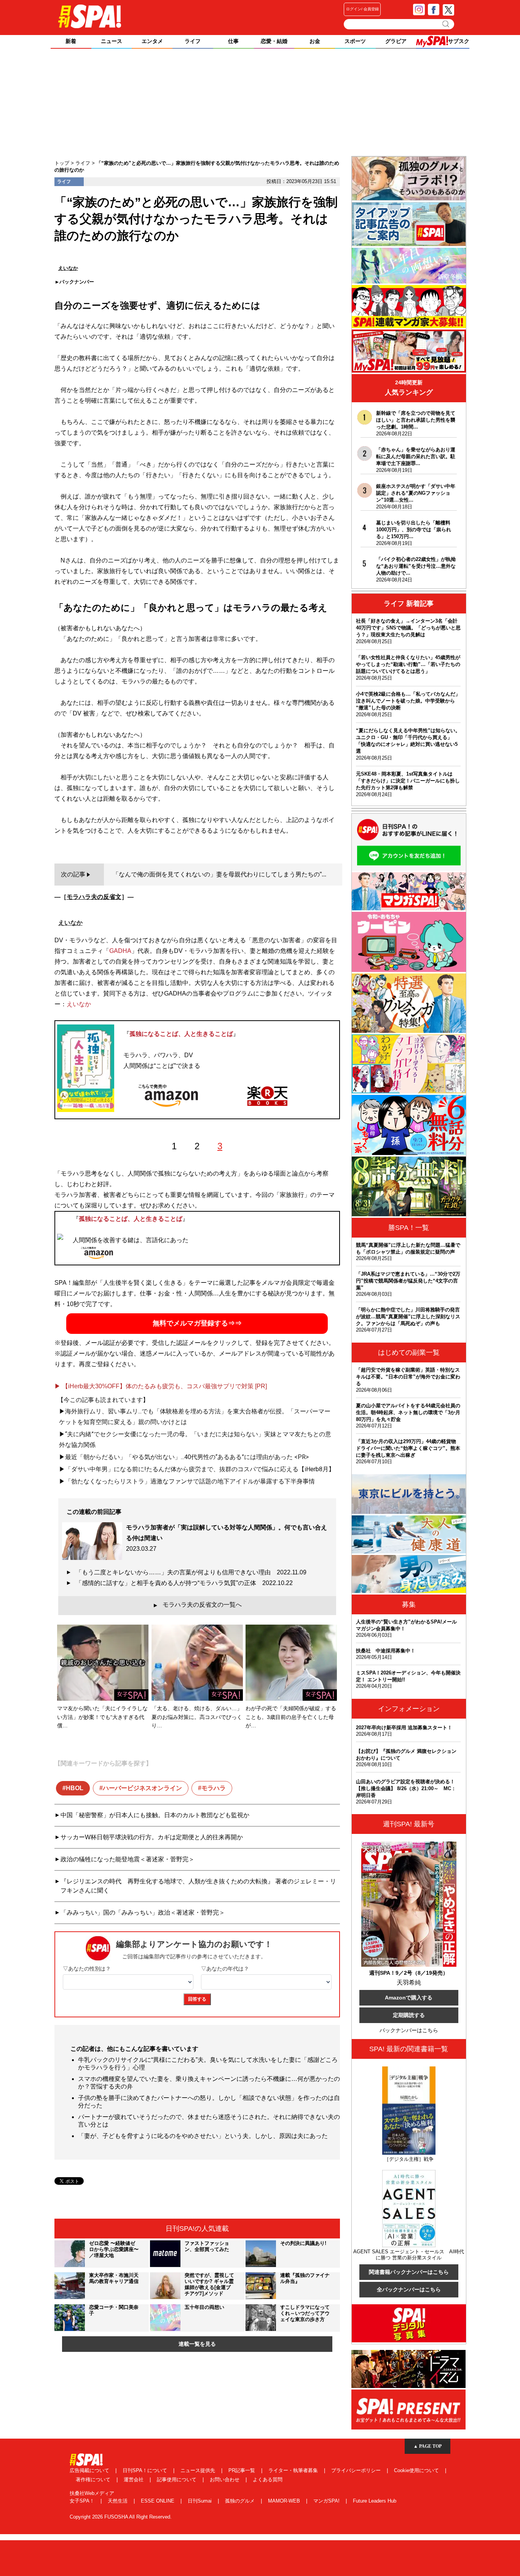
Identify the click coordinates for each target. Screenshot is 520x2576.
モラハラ (214, 1788)
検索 (446, 24)
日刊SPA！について (146, 2470)
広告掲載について (90, 2470)
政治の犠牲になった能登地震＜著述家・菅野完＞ (128, 1859)
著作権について (94, 2480)
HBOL (75, 1788)
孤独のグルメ (241, 2501)
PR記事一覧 (242, 2470)
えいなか (79, 1004)
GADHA (120, 951)
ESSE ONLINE (158, 2501)
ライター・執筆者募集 (294, 2470)
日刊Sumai (200, 2501)
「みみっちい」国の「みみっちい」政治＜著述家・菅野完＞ (143, 1912)
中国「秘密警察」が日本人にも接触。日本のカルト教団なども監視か (155, 1815)
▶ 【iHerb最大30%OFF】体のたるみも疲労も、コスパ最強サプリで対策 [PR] (161, 1386)
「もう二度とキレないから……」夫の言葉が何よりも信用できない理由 (191, 1572)
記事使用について (177, 2480)
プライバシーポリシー (357, 2470)
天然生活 (118, 2501)
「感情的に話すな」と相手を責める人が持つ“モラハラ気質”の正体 (184, 1583)
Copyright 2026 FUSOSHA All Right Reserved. (121, 2517)
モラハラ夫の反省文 (94, 897)
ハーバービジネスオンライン (142, 1788)
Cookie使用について (417, 2470)
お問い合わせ (225, 2480)
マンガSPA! (327, 2501)
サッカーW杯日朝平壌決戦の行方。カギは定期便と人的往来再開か (152, 1837)
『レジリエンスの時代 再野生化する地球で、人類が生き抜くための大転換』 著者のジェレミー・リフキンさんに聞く (198, 1886)
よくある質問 (268, 2480)
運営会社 (134, 2480)
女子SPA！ (83, 2501)
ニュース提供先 (199, 2470)
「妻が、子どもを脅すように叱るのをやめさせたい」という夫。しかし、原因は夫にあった (203, 2136)
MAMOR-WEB (285, 2501)
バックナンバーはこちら (409, 2030)
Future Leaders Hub (375, 2501)
